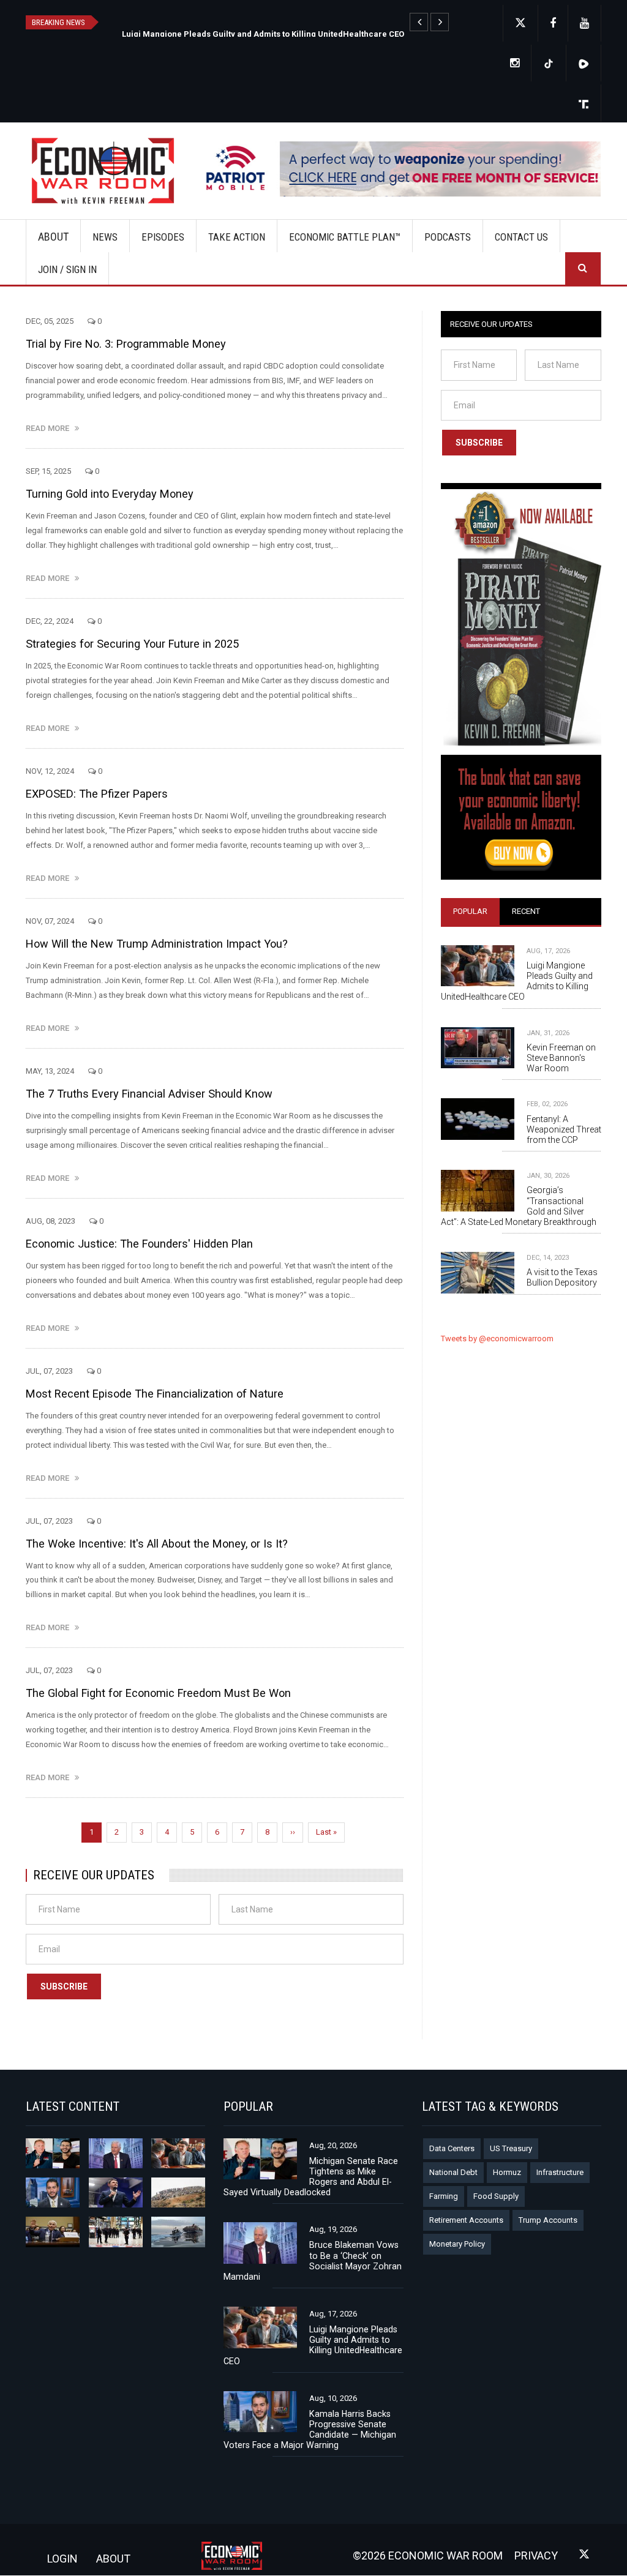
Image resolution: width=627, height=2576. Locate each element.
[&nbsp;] (419, 22)
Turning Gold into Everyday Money (110, 494)
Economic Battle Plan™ (345, 237)
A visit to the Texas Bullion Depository (562, 1277)
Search (583, 268)
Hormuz (507, 2172)
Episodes (163, 237)
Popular (470, 911)
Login (62, 2559)
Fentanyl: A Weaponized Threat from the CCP (564, 1129)
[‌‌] (553, 24)
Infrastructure (560, 2172)
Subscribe (64, 1986)
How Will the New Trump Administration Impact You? (157, 944)
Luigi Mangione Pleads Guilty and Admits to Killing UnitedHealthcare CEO (517, 981)
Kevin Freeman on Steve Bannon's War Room (561, 1058)
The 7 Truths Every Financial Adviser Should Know (149, 1094)
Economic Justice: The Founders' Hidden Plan (139, 1244)
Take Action (237, 237)
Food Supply (496, 2196)
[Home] (107, 171)
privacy (536, 2555)
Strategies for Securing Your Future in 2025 (132, 644)
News (105, 237)
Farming (444, 2196)
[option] (281, 33)
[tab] (470, 912)
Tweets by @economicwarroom (497, 1339)
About (53, 237)
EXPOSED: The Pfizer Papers (97, 794)
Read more (50, 428)
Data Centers (452, 2148)
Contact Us (521, 237)
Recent (526, 911)
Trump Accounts (548, 2220)
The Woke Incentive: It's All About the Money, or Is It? (157, 1544)
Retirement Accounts (466, 2220)
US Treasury (511, 2148)
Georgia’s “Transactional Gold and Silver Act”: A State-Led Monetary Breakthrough (519, 1206)
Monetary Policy (457, 2244)
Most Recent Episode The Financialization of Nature (155, 1394)
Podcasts (448, 237)
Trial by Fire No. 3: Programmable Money (126, 344)
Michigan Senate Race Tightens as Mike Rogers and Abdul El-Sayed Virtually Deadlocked (294, 34)
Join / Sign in (67, 269)
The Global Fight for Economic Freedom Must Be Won (158, 1693)
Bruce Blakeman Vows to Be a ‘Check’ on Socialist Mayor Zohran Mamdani (313, 2260)
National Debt (453, 2172)
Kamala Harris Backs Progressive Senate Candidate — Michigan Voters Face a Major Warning (310, 2429)
